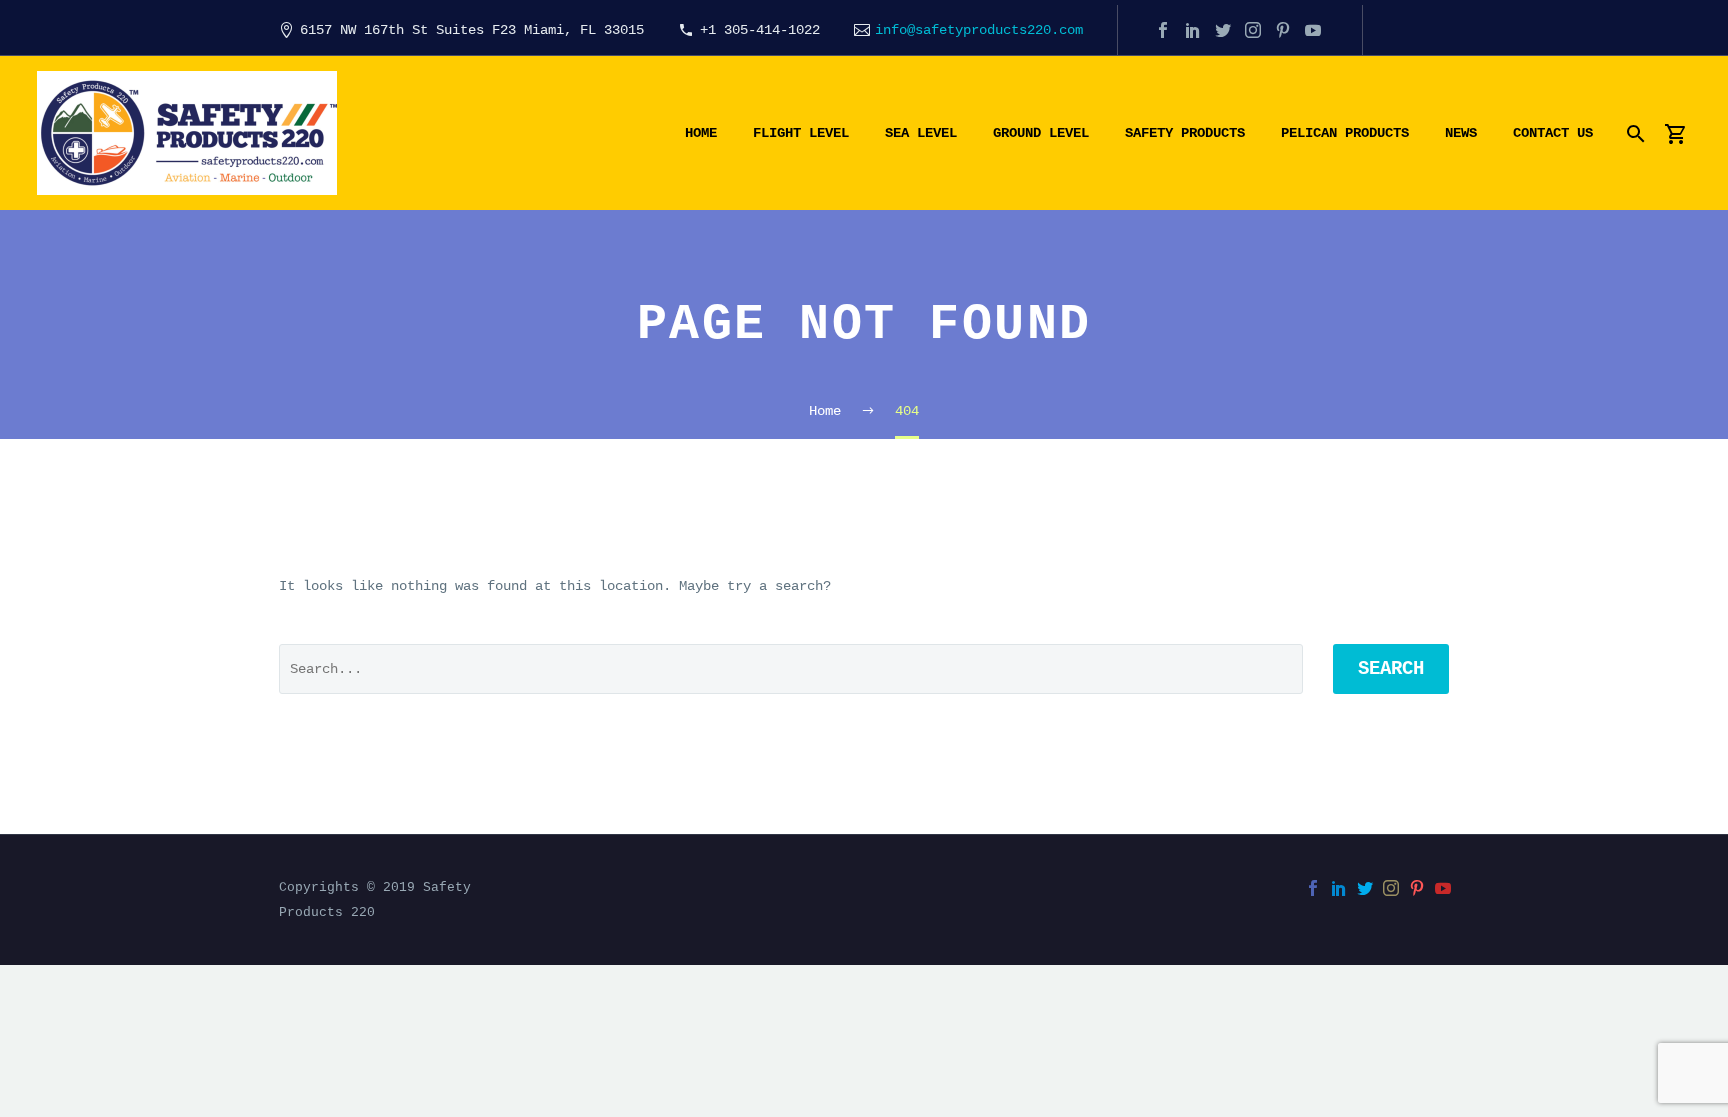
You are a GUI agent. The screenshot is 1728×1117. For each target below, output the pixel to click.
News (1461, 133)
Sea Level (921, 133)
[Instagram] (1253, 30)
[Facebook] (1163, 30)
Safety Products (1185, 133)
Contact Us (1553, 133)
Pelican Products (1345, 133)
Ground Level (1041, 133)
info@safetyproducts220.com (979, 30)
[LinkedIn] (1193, 30)
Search (1391, 669)
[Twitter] (1223, 30)
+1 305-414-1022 (760, 30)
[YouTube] (1313, 30)
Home (701, 133)
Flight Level (801, 133)
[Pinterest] (1283, 30)
